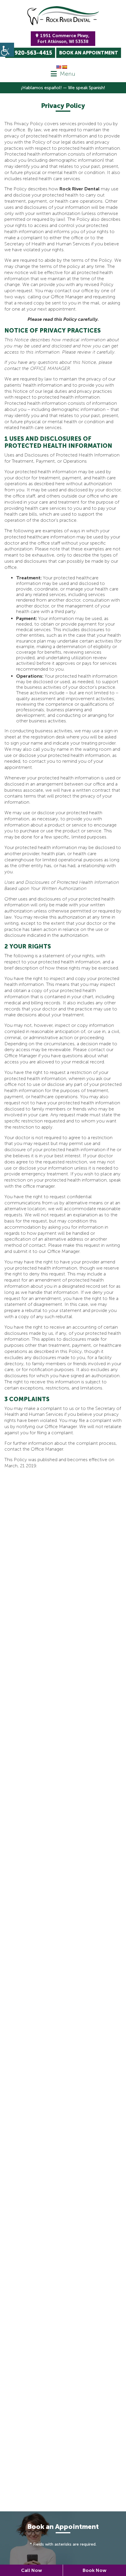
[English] (59, 67)
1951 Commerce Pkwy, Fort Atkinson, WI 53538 (63, 39)
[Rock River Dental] (63, 16)
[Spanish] (64, 67)
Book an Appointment (89, 53)
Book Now (94, 2570)
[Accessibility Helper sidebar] (7, 50)
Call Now (31, 2570)
